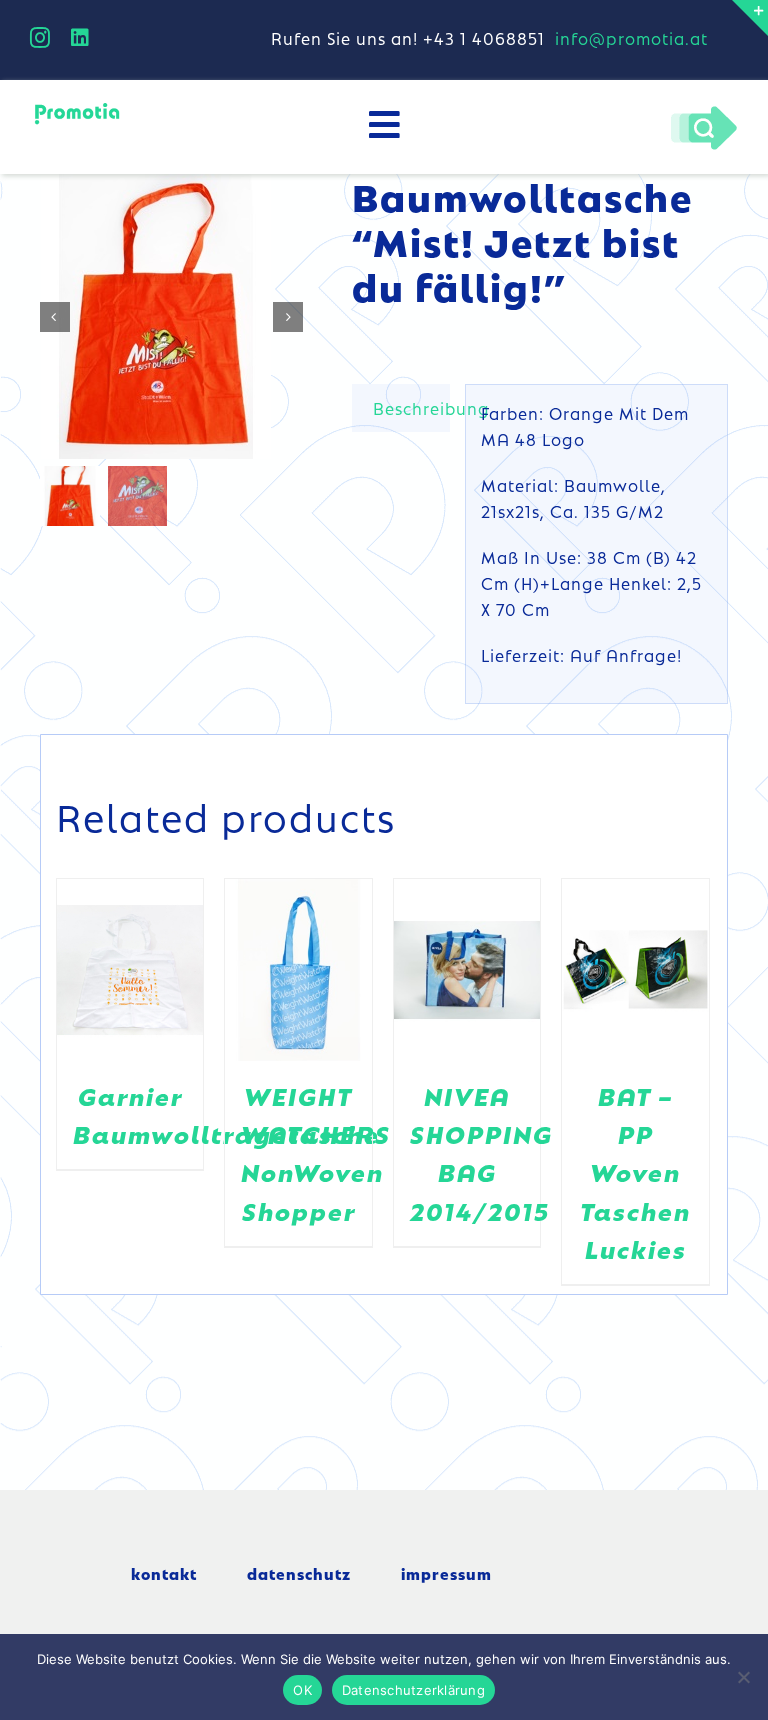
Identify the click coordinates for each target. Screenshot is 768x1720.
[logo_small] (77, 108)
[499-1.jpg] (172, 316)
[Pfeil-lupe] (703, 111)
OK (302, 1690)
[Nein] (743, 1677)
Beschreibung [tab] (411, 408)
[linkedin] (80, 38)
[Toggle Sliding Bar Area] (750, 18)
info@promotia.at (631, 38)
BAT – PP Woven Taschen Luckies (635, 1172)
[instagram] (40, 38)
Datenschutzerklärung (413, 1690)
